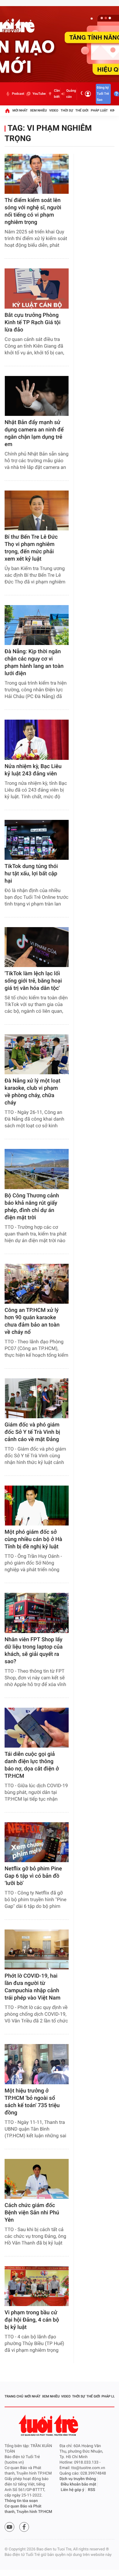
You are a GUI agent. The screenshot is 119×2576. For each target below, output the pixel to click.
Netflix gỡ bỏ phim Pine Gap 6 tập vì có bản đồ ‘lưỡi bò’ (33, 1876)
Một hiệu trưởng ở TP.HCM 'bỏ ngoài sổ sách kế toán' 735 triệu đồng (32, 2102)
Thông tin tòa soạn (21, 2501)
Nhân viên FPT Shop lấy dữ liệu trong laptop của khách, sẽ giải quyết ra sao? (34, 1651)
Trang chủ (14, 2396)
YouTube (39, 94)
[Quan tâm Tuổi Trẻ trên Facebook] (24, 2527)
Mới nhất (20, 110)
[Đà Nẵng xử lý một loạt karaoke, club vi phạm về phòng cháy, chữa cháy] (37, 1054)
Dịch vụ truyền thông (78, 2479)
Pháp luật (99, 110)
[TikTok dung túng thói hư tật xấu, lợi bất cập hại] (37, 840)
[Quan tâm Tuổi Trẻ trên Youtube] (9, 2527)
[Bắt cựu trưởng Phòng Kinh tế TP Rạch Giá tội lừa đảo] (37, 288)
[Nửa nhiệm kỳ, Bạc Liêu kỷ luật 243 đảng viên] (37, 740)
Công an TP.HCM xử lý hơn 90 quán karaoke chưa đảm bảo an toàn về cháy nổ (32, 1321)
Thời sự (67, 110)
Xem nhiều (38, 110)
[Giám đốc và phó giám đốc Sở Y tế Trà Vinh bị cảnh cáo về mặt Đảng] (37, 1398)
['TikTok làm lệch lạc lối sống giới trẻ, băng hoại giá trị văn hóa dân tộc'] (37, 947)
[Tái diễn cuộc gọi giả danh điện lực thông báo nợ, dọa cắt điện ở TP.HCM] (37, 1728)
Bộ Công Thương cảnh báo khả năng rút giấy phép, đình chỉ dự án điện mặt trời (32, 1207)
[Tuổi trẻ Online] (49, 2425)
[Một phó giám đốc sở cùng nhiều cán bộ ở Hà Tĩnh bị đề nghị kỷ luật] (37, 1506)
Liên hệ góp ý (72, 2490)
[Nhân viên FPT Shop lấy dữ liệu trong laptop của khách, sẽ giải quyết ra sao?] (37, 1613)
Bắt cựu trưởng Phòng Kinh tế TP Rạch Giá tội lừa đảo (32, 322)
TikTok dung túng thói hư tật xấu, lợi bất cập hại (31, 874)
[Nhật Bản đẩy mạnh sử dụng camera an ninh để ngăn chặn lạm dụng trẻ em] (37, 396)
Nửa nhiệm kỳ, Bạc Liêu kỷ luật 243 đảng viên (33, 770)
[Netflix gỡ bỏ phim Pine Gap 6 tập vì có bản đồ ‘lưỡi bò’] (37, 1842)
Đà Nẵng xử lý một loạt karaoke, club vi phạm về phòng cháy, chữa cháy (32, 1092)
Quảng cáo (71, 94)
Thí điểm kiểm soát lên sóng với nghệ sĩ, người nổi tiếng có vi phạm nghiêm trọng (33, 211)
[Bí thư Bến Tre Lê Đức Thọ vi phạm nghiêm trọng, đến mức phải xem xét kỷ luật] (37, 510)
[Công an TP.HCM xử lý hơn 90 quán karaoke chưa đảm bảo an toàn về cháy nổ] (37, 1284)
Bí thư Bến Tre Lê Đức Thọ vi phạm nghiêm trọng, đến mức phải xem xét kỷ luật (31, 548)
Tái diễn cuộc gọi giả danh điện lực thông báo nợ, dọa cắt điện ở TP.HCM (32, 1765)
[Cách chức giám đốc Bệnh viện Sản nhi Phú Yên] (37, 2179)
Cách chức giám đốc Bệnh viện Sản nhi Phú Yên (32, 2213)
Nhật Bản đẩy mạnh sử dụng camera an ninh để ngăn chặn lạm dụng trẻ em (34, 433)
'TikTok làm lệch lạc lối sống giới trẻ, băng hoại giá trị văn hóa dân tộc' (33, 981)
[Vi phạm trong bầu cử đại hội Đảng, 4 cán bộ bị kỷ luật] (37, 2286)
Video (54, 110)
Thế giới (82, 110)
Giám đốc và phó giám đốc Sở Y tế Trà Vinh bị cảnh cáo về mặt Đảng (32, 1432)
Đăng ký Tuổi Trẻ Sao (103, 94)
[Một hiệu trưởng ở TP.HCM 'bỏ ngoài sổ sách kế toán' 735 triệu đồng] (37, 2064)
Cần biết (57, 94)
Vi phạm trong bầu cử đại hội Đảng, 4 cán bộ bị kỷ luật (32, 2320)
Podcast (18, 94)
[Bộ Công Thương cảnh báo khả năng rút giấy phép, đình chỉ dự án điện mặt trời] (37, 1169)
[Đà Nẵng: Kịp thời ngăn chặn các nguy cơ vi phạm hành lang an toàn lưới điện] (37, 625)
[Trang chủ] (7, 111)
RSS (92, 2490)
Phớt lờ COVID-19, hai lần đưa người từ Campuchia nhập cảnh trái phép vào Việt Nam (32, 1987)
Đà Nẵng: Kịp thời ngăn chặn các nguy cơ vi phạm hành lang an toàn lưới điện (34, 663)
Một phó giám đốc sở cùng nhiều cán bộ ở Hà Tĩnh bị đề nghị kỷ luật (33, 1539)
